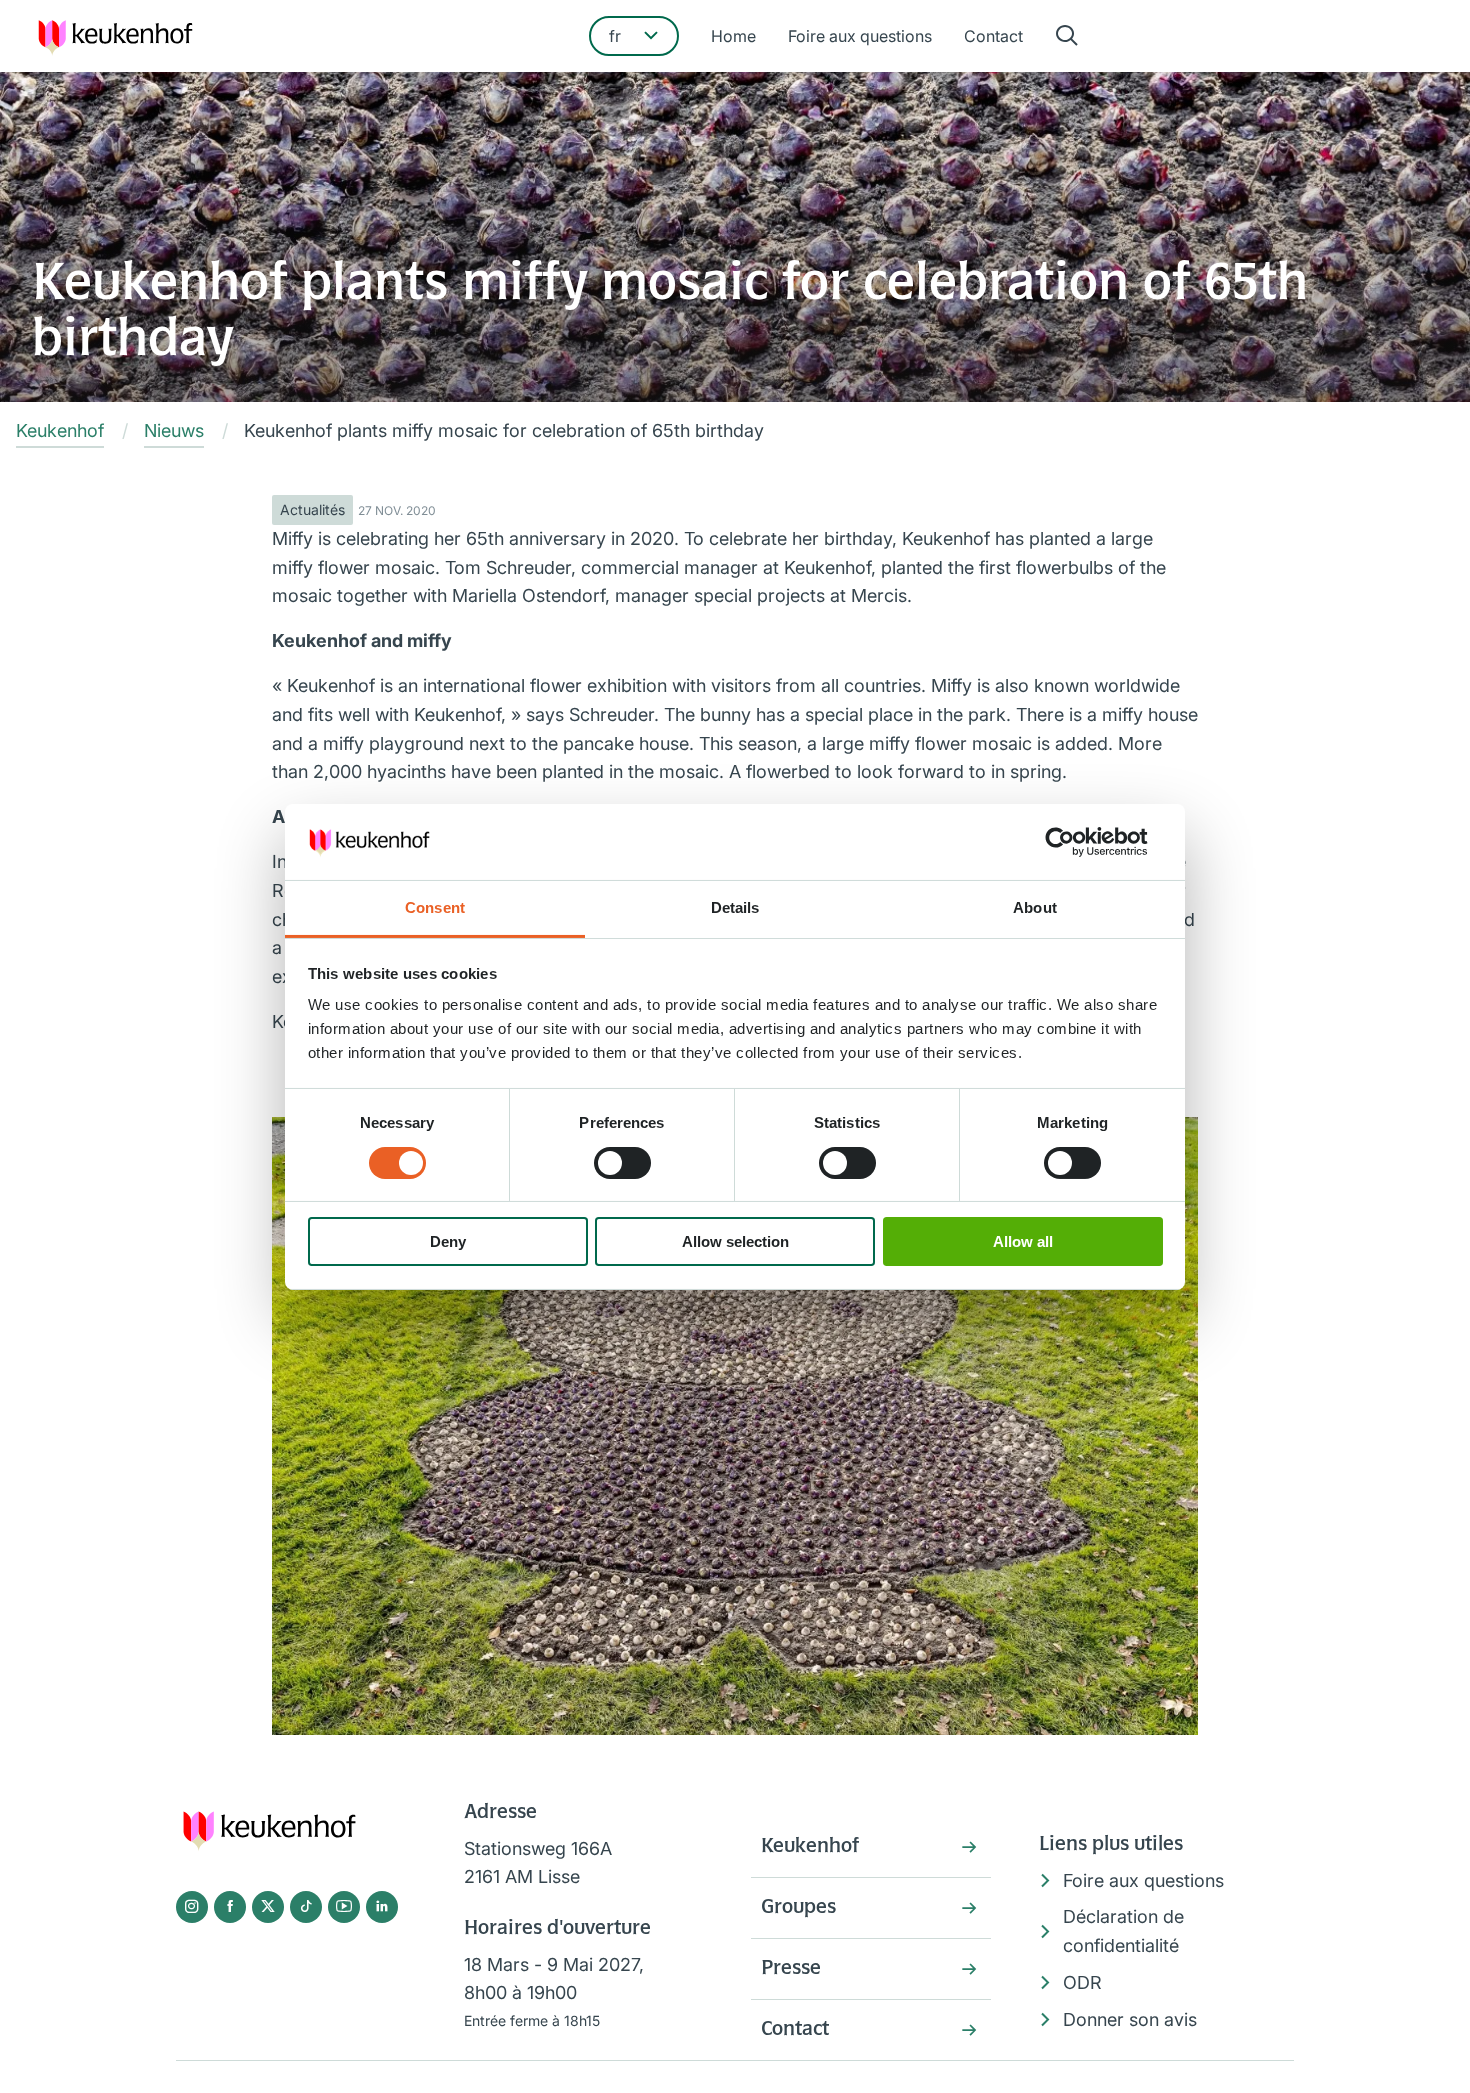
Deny (448, 1241)
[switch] (622, 1163)
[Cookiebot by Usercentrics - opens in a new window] (1075, 842)
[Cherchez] (1067, 36)
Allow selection (735, 1241)
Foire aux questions (860, 36)
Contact (993, 36)
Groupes (798, 1908)
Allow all (1023, 1241)
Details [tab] (735, 907)
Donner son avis (1130, 2019)
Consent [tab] (435, 907)
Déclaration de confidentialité (1123, 1931)
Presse (791, 1969)
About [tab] (1035, 907)
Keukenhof (810, 1847)
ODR (1082, 1982)
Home (733, 36)
